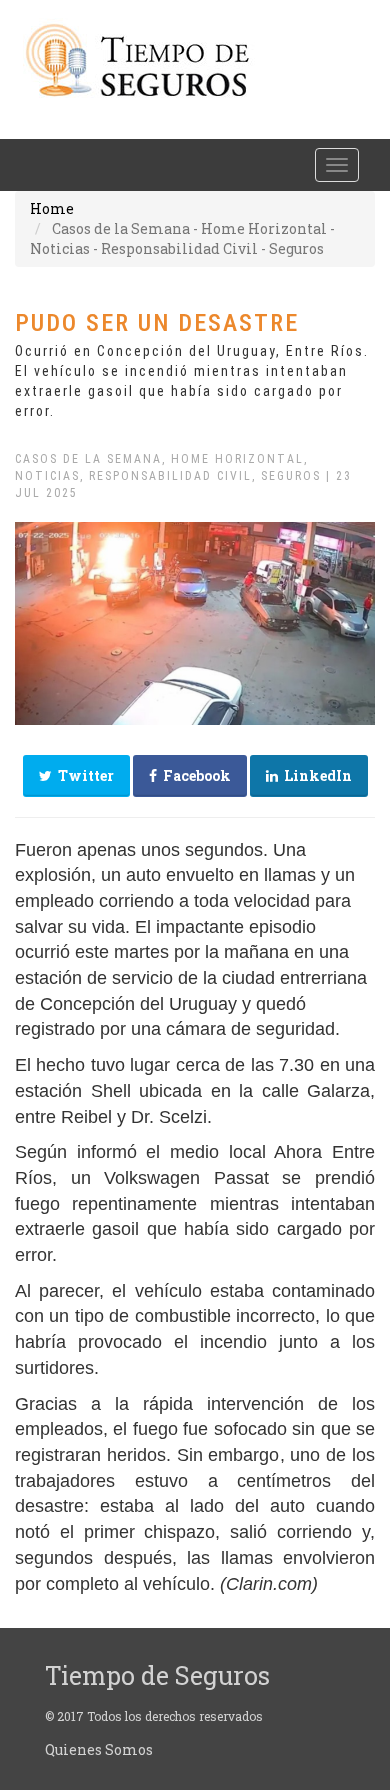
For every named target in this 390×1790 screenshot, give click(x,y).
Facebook (194, 775)
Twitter (83, 775)
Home (52, 208)
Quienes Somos (99, 1749)
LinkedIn (315, 775)
